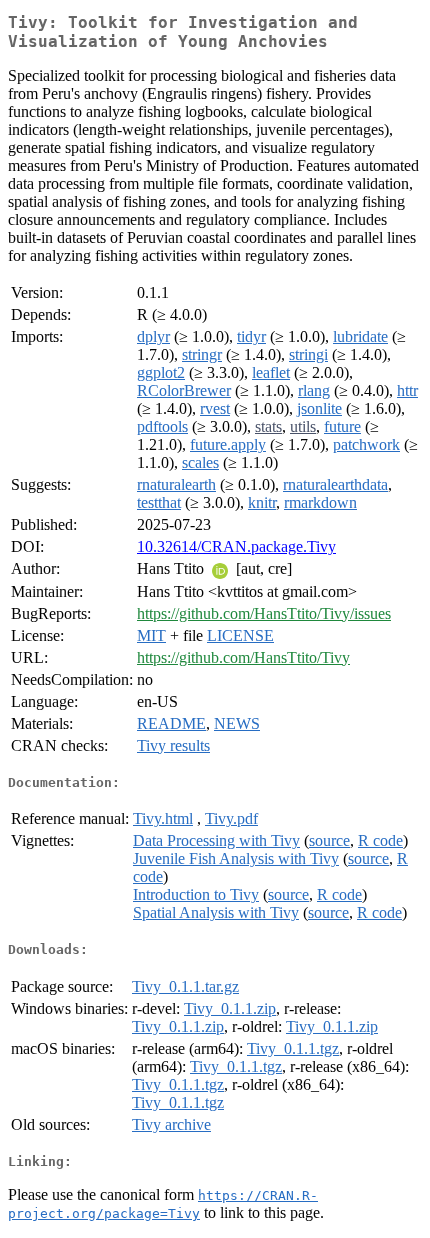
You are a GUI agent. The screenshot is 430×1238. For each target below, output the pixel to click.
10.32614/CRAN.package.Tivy (236, 546)
